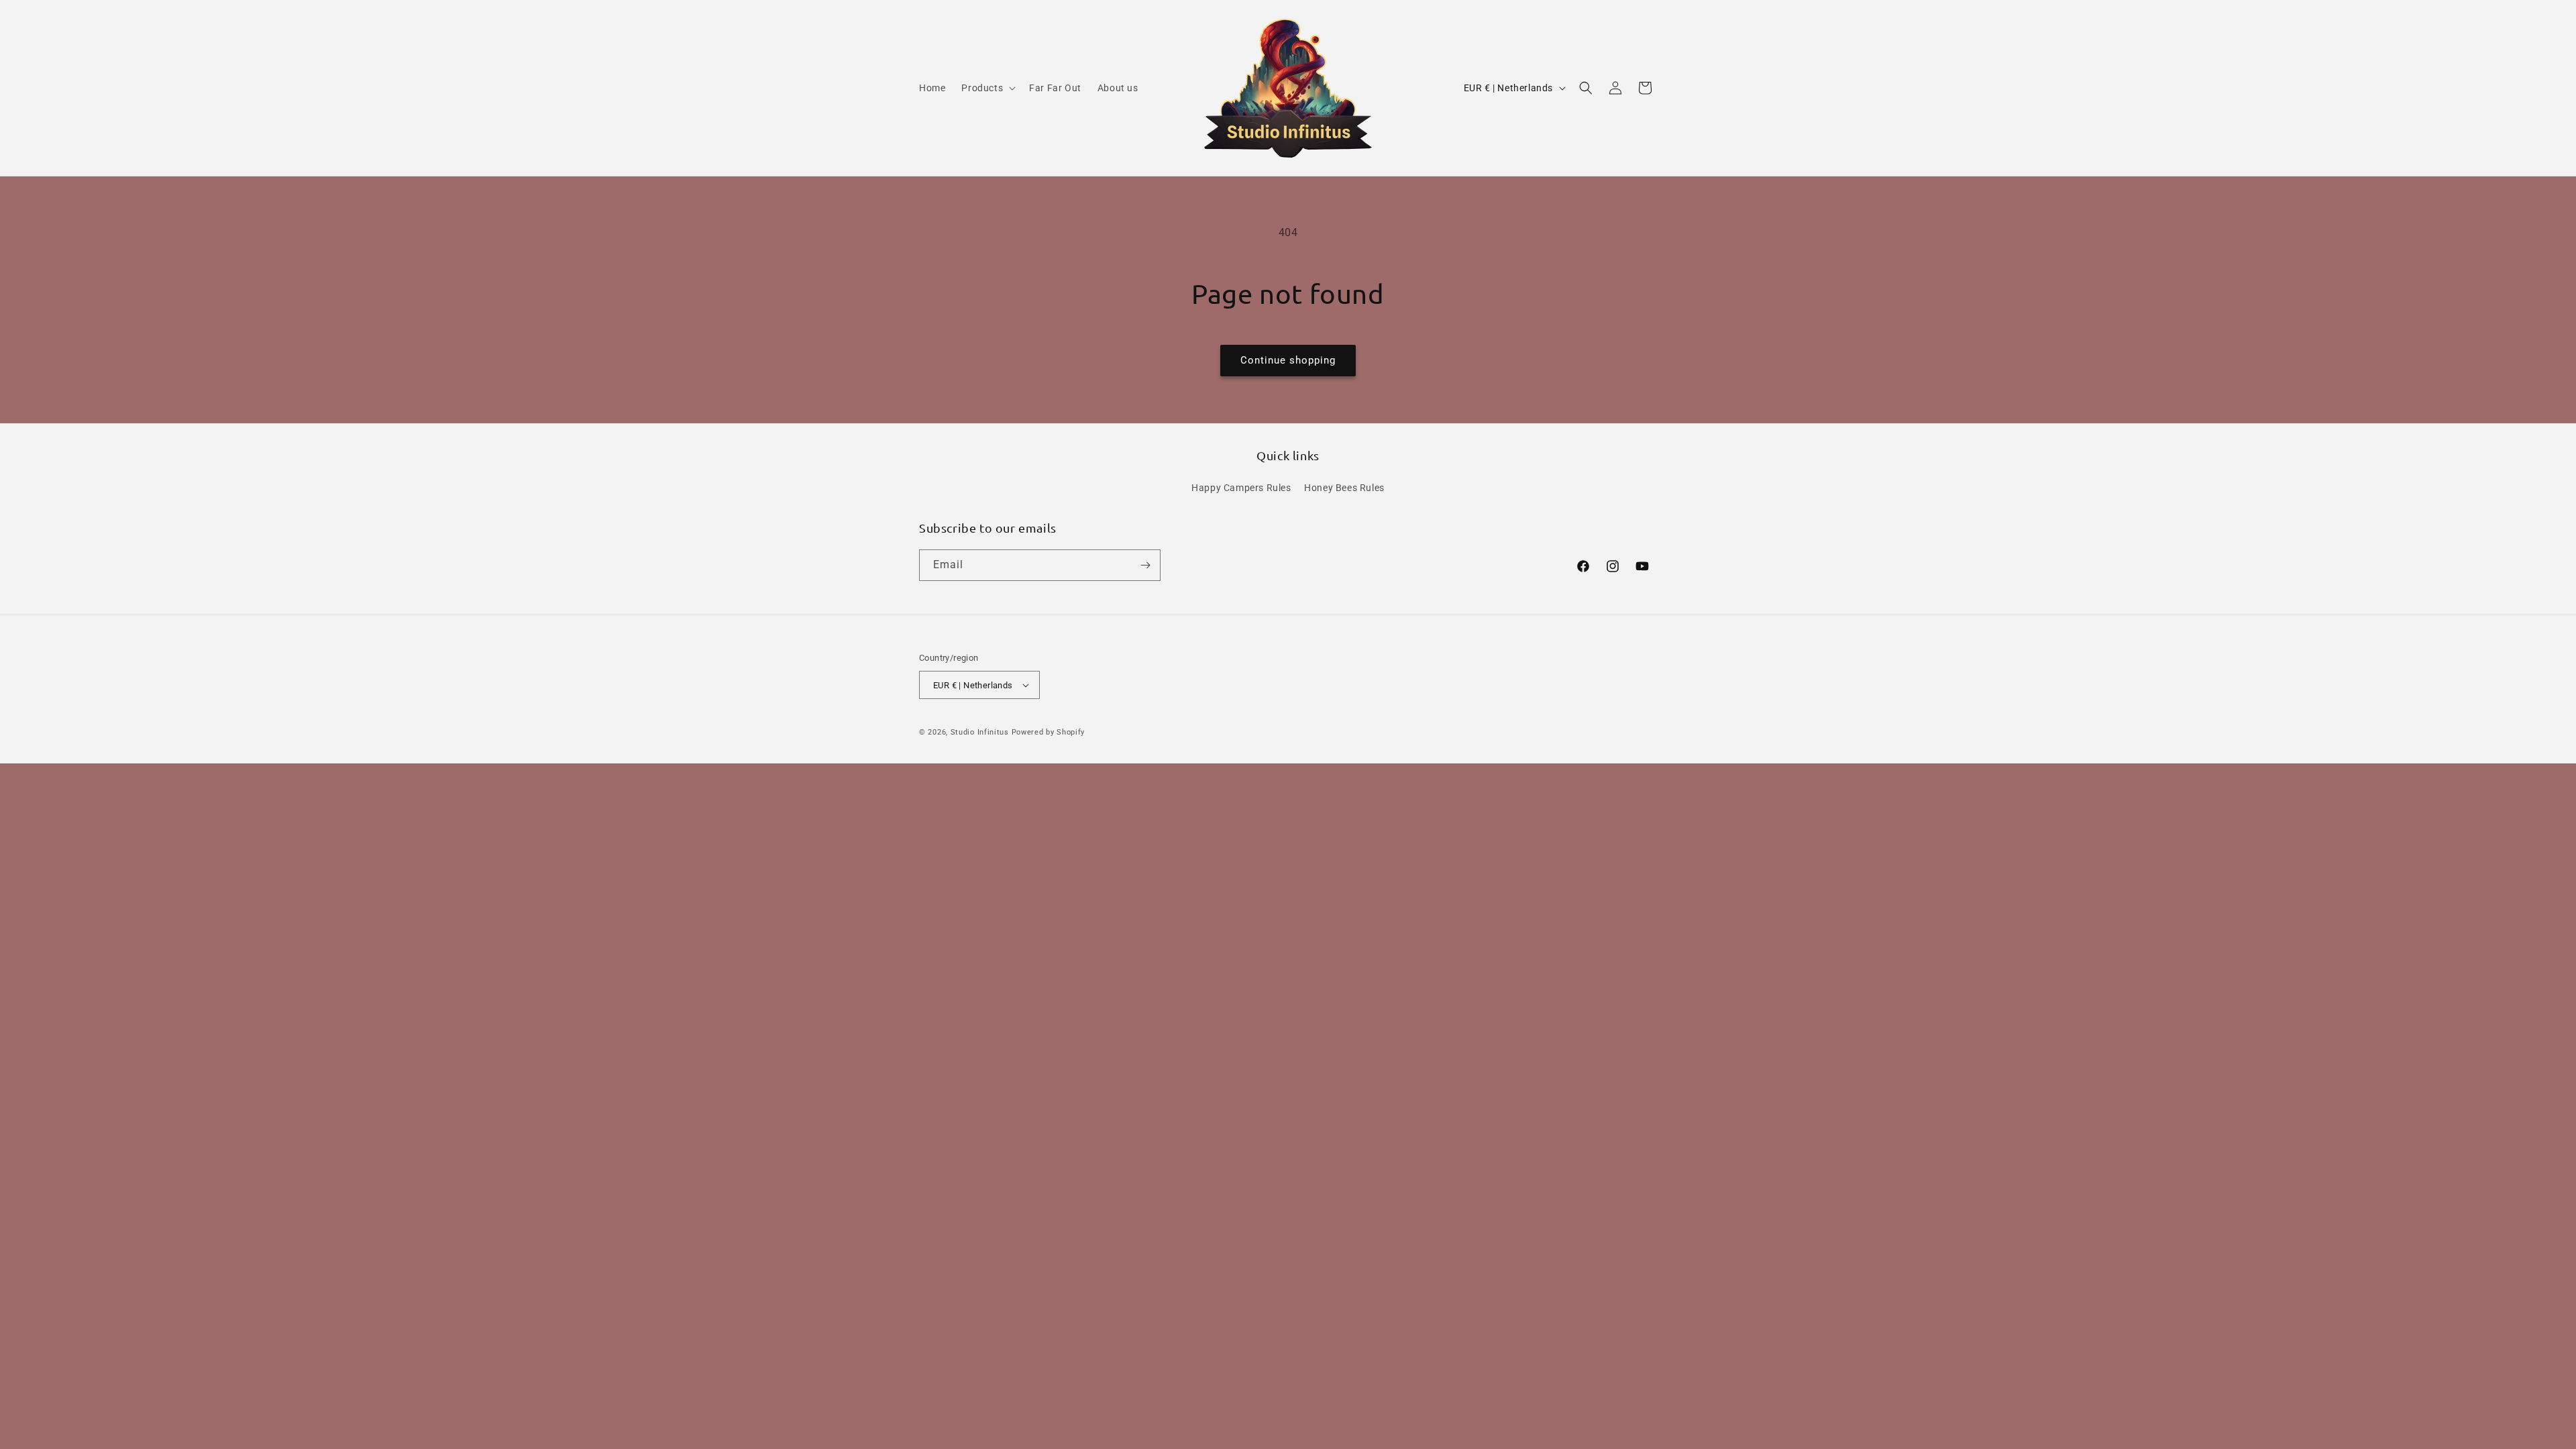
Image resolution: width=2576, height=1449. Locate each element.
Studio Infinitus (980, 732)
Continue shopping (1288, 360)
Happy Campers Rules (1241, 488)
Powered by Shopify (1049, 732)
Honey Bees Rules (1344, 488)
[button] (987, 88)
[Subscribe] (1145, 565)
